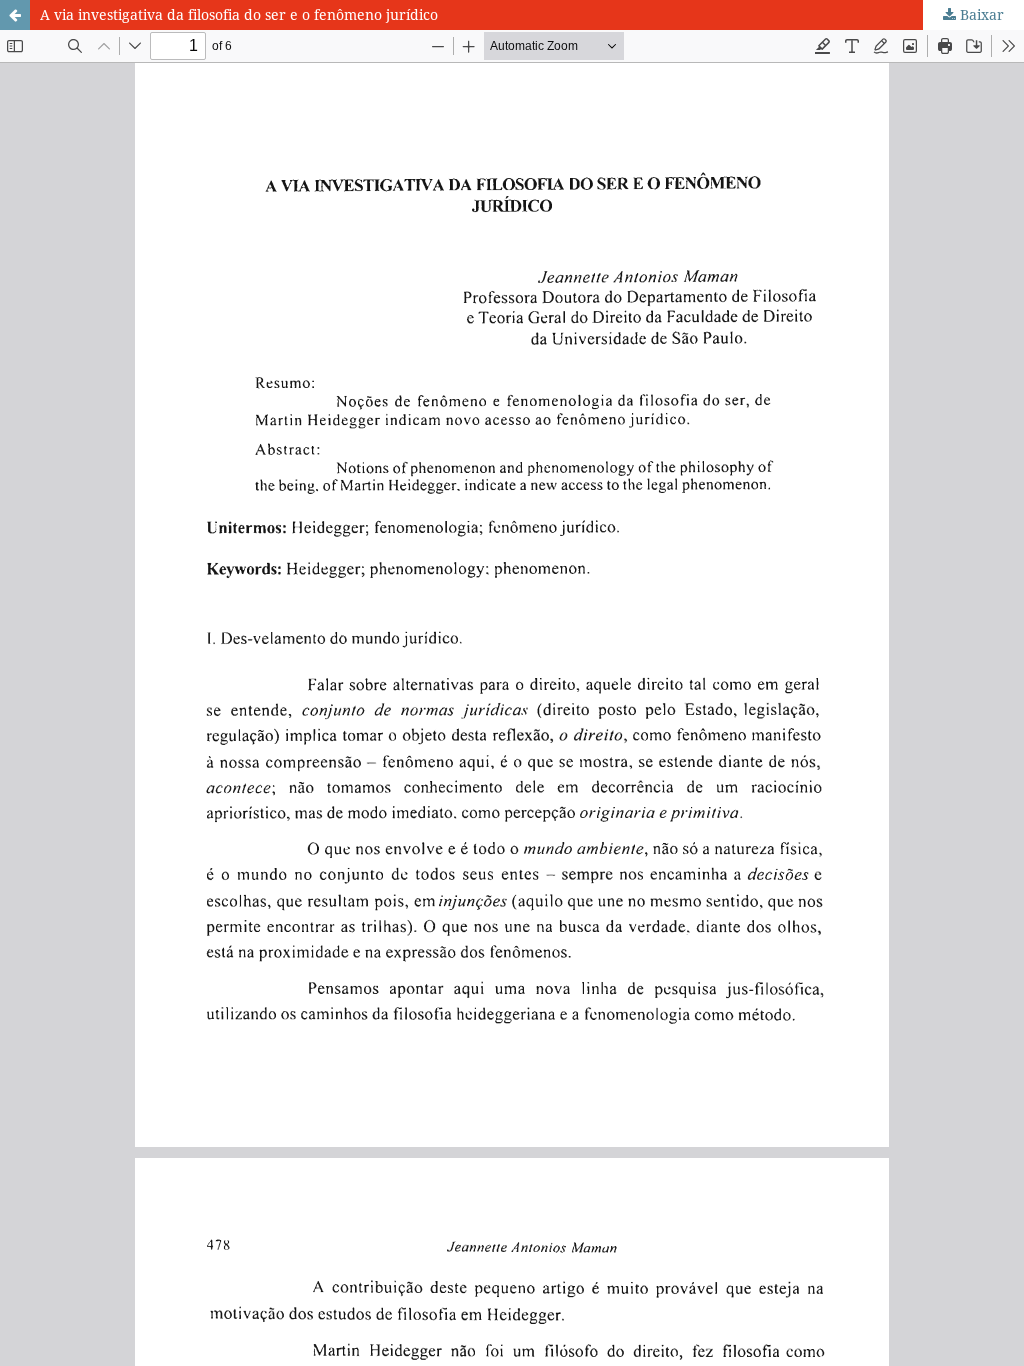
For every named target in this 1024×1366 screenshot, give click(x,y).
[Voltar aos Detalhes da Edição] (15, 15)
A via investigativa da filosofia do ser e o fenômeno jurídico (239, 14)
